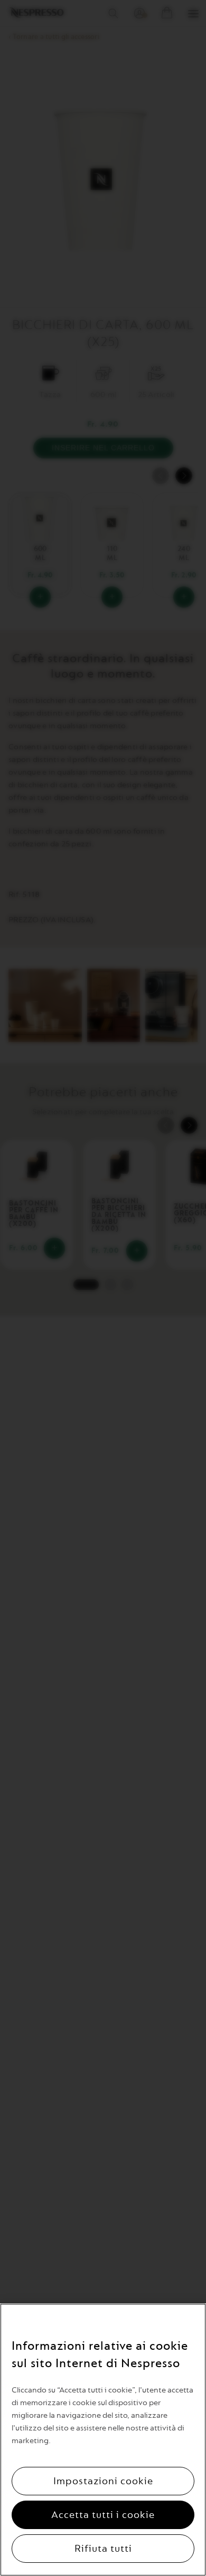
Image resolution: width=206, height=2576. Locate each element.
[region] (103, 2440)
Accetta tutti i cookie (103, 2515)
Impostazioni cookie (103, 2481)
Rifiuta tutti (103, 2549)
